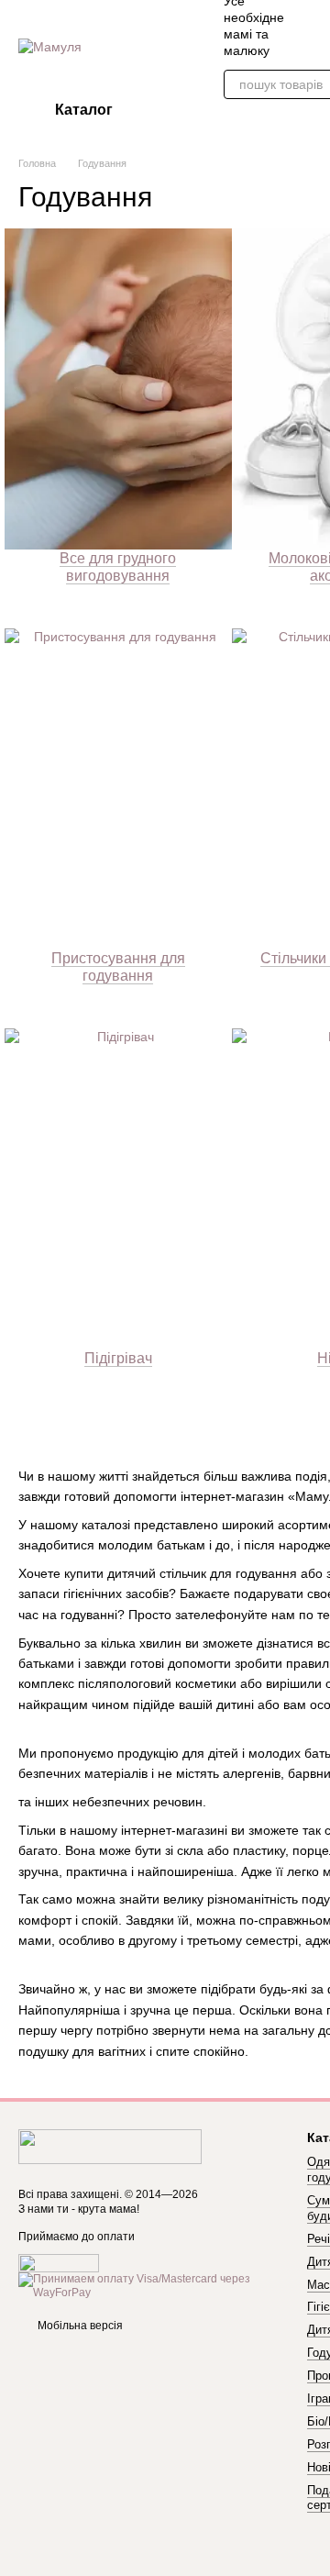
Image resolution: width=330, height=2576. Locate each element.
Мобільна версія (79, 2326)
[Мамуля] (110, 2146)
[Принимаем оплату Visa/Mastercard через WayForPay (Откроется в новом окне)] (149, 2285)
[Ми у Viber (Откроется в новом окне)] (312, 26)
